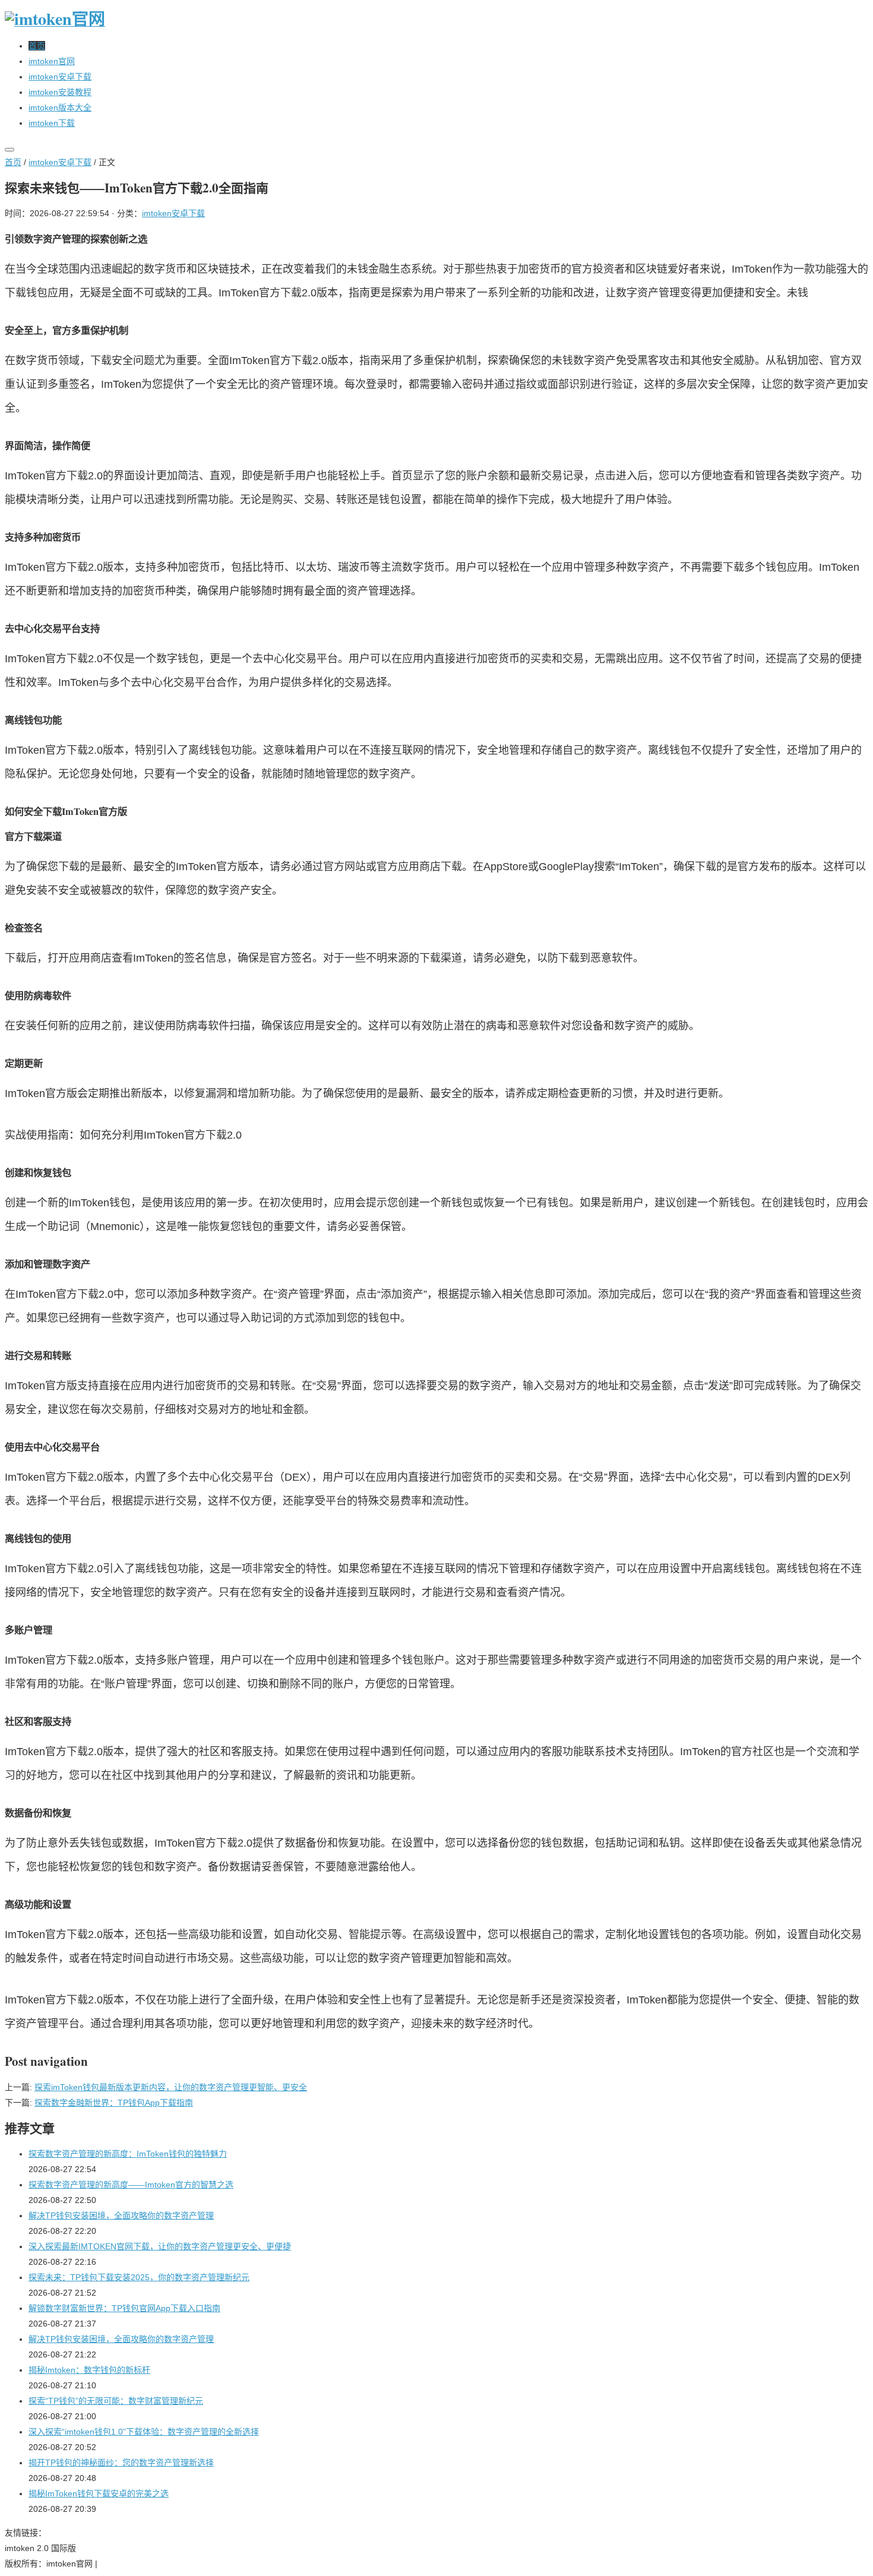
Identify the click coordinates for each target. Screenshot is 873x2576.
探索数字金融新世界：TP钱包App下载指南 (114, 2103)
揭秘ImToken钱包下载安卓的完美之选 (99, 2493)
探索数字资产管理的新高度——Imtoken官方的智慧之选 (131, 2185)
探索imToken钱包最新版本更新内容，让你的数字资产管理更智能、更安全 (171, 2087)
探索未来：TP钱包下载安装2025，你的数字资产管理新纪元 (139, 2277)
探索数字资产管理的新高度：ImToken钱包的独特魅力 (128, 2154)
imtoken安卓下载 (60, 162)
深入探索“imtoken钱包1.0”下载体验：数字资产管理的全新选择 (144, 2432)
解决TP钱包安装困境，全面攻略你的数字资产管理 (121, 2215)
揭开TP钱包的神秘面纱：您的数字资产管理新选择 (121, 2463)
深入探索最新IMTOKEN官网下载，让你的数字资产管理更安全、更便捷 (160, 2246)
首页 (13, 162)
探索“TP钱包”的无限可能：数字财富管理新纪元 (116, 2401)
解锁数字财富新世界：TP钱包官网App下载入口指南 (124, 2308)
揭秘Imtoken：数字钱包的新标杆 (89, 2370)
